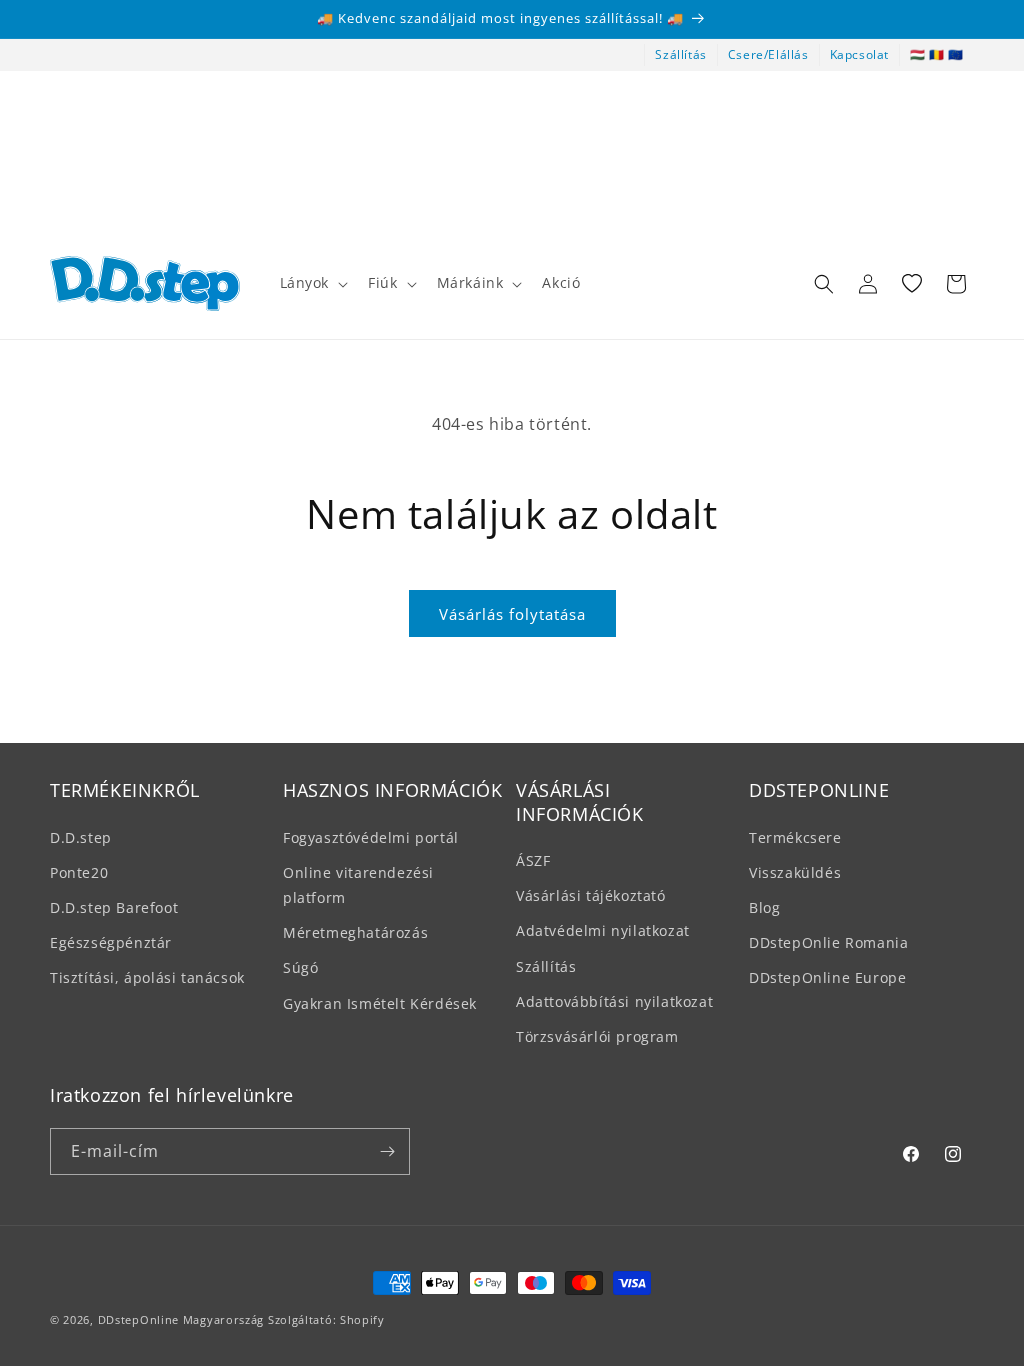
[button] (312, 283)
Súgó (300, 967)
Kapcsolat (859, 54)
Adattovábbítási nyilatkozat (614, 1001)
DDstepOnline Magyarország (183, 1319)
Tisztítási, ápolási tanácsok (147, 977)
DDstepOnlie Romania (828, 942)
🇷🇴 (937, 54)
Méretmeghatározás (355, 932)
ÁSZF (533, 860)
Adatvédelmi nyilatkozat (603, 930)
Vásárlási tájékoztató (591, 895)
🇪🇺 (956, 54)
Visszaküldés (795, 872)
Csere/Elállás (768, 54)
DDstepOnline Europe (827, 977)
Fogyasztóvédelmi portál (371, 837)
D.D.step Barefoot (114, 907)
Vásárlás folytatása (512, 614)
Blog (764, 907)
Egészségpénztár (111, 942)
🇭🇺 (918, 54)
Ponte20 (79, 872)
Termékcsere (795, 837)
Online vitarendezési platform (358, 885)
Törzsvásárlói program (597, 1036)
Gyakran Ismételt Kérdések (380, 1003)
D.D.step (81, 837)
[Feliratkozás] (387, 1151)
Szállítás (680, 54)
